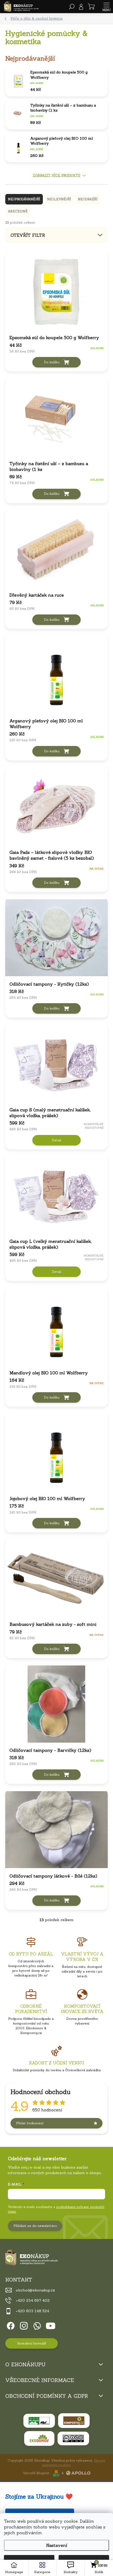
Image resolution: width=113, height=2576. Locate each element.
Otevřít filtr (28, 235)
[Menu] (106, 7)
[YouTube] (51, 2325)
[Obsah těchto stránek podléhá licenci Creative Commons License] (73, 2438)
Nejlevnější (59, 199)
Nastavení (57, 2545)
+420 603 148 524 (32, 2311)
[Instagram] (23, 2325)
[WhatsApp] (36, 2325)
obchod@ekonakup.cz (35, 2290)
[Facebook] (10, 2325)
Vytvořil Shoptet (36, 2473)
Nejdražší (88, 199)
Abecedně (18, 211)
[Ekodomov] (39, 2438)
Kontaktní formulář (32, 2343)
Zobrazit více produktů (57, 175)
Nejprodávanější (24, 199)
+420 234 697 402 (33, 2300)
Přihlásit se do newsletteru (35, 2226)
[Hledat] (72, 7)
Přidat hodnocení (30, 2123)
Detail (56, 1140)
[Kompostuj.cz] (74, 2421)
